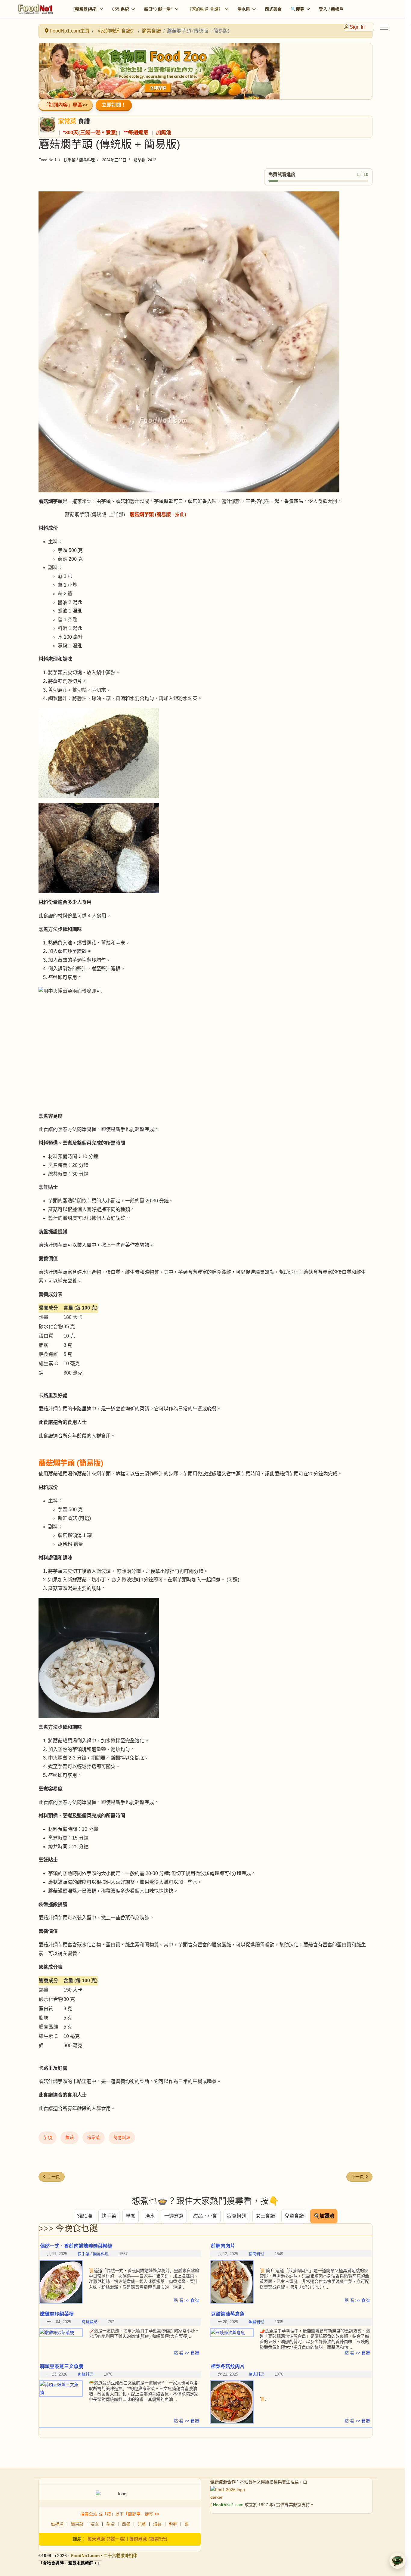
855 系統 (121, 9)
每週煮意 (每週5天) (148, 2539)
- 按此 (158, 515)
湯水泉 (244, 9)
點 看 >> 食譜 (186, 2300)
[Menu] (384, 27)
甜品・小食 (205, 2216)
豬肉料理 (256, 2254)
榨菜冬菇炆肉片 (228, 2366)
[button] (397, 2561)
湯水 (150, 2216)
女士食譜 (265, 2216)
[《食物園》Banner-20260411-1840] (205, 71)
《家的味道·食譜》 (205, 9)
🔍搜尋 (297, 9)
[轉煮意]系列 (85, 9)
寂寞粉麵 (236, 2216)
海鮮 (157, 2524)
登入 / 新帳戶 (331, 9)
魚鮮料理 (256, 2322)
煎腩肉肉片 (223, 2246)
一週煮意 (174, 2216)
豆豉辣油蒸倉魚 (228, 2314)
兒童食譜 (294, 2216)
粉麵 (173, 2524)
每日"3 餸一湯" (158, 9)
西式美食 (273, 9)
